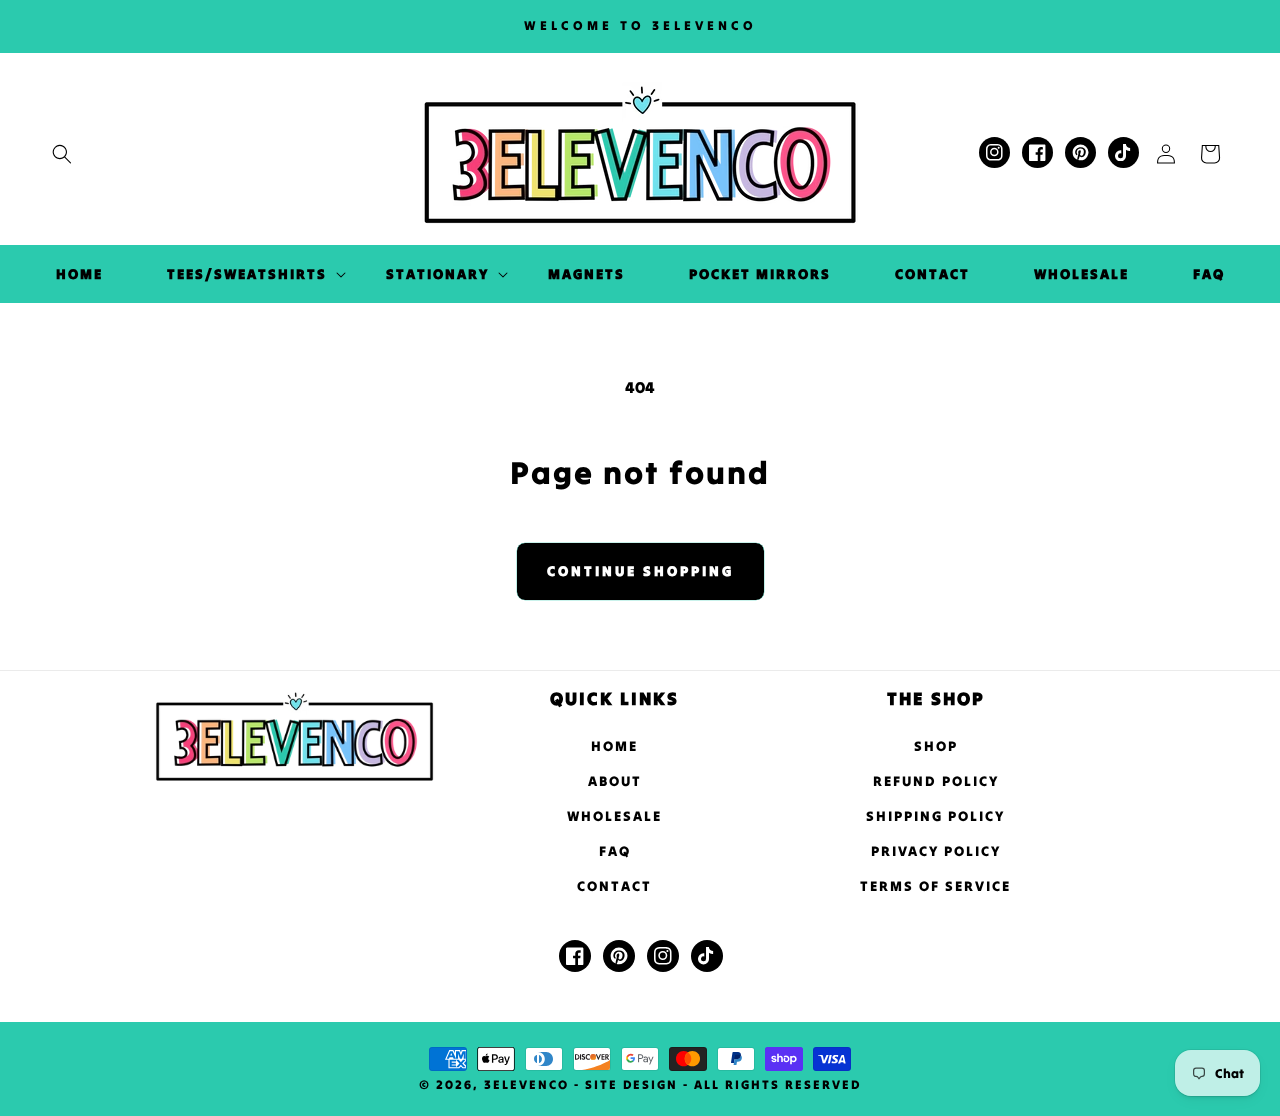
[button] (62, 154)
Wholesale (614, 816)
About (615, 781)
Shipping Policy (935, 816)
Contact (614, 886)
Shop (936, 746)
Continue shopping (640, 571)
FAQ (615, 851)
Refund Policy (936, 781)
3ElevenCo (526, 1084)
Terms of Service (935, 886)
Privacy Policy (936, 851)
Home (614, 746)
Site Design (631, 1084)
